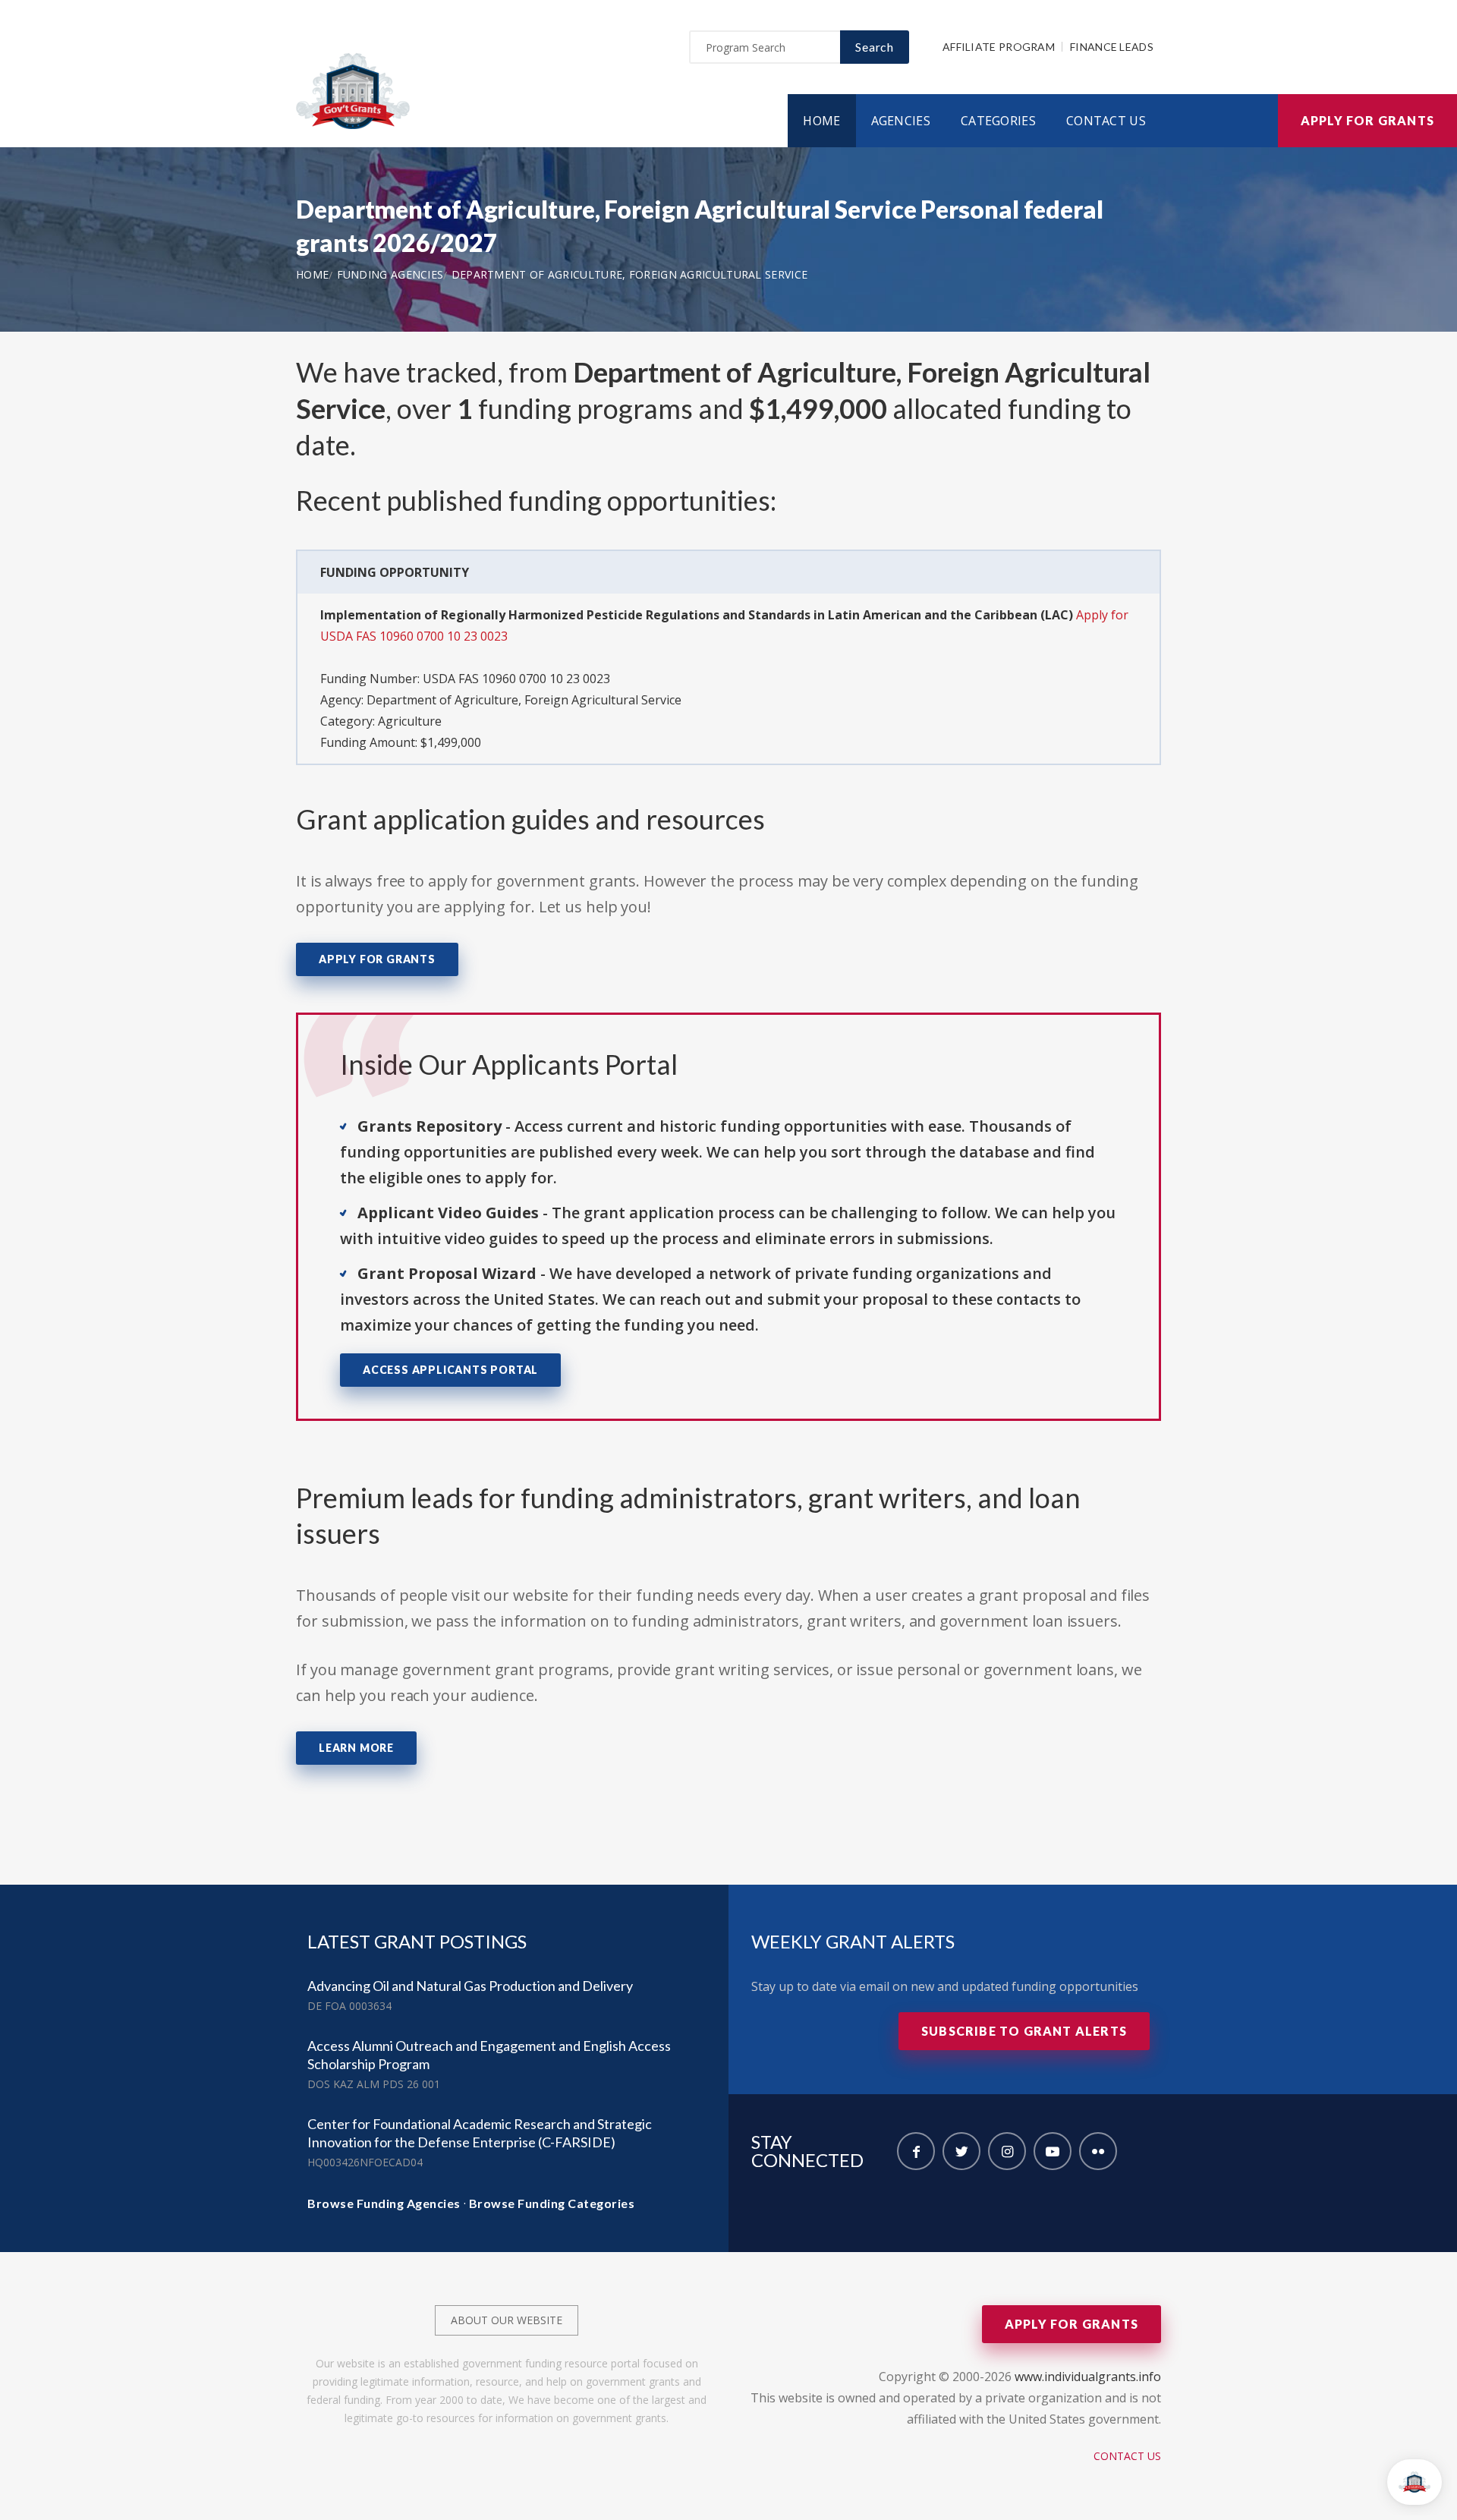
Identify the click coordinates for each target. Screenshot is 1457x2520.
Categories (998, 121)
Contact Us (1106, 121)
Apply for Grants (1367, 120)
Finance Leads (1112, 47)
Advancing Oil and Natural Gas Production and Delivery (470, 1986)
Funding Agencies (390, 274)
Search (875, 47)
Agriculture (410, 721)
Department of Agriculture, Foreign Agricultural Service (630, 274)
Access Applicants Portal (450, 1370)
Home (821, 121)
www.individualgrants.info (1088, 2377)
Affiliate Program (999, 47)
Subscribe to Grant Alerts (1024, 2031)
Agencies (901, 121)
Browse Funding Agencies (384, 2203)
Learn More (356, 1748)
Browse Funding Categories (552, 2203)
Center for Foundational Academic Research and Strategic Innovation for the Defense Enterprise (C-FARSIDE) (480, 2133)
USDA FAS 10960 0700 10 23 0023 (516, 679)
